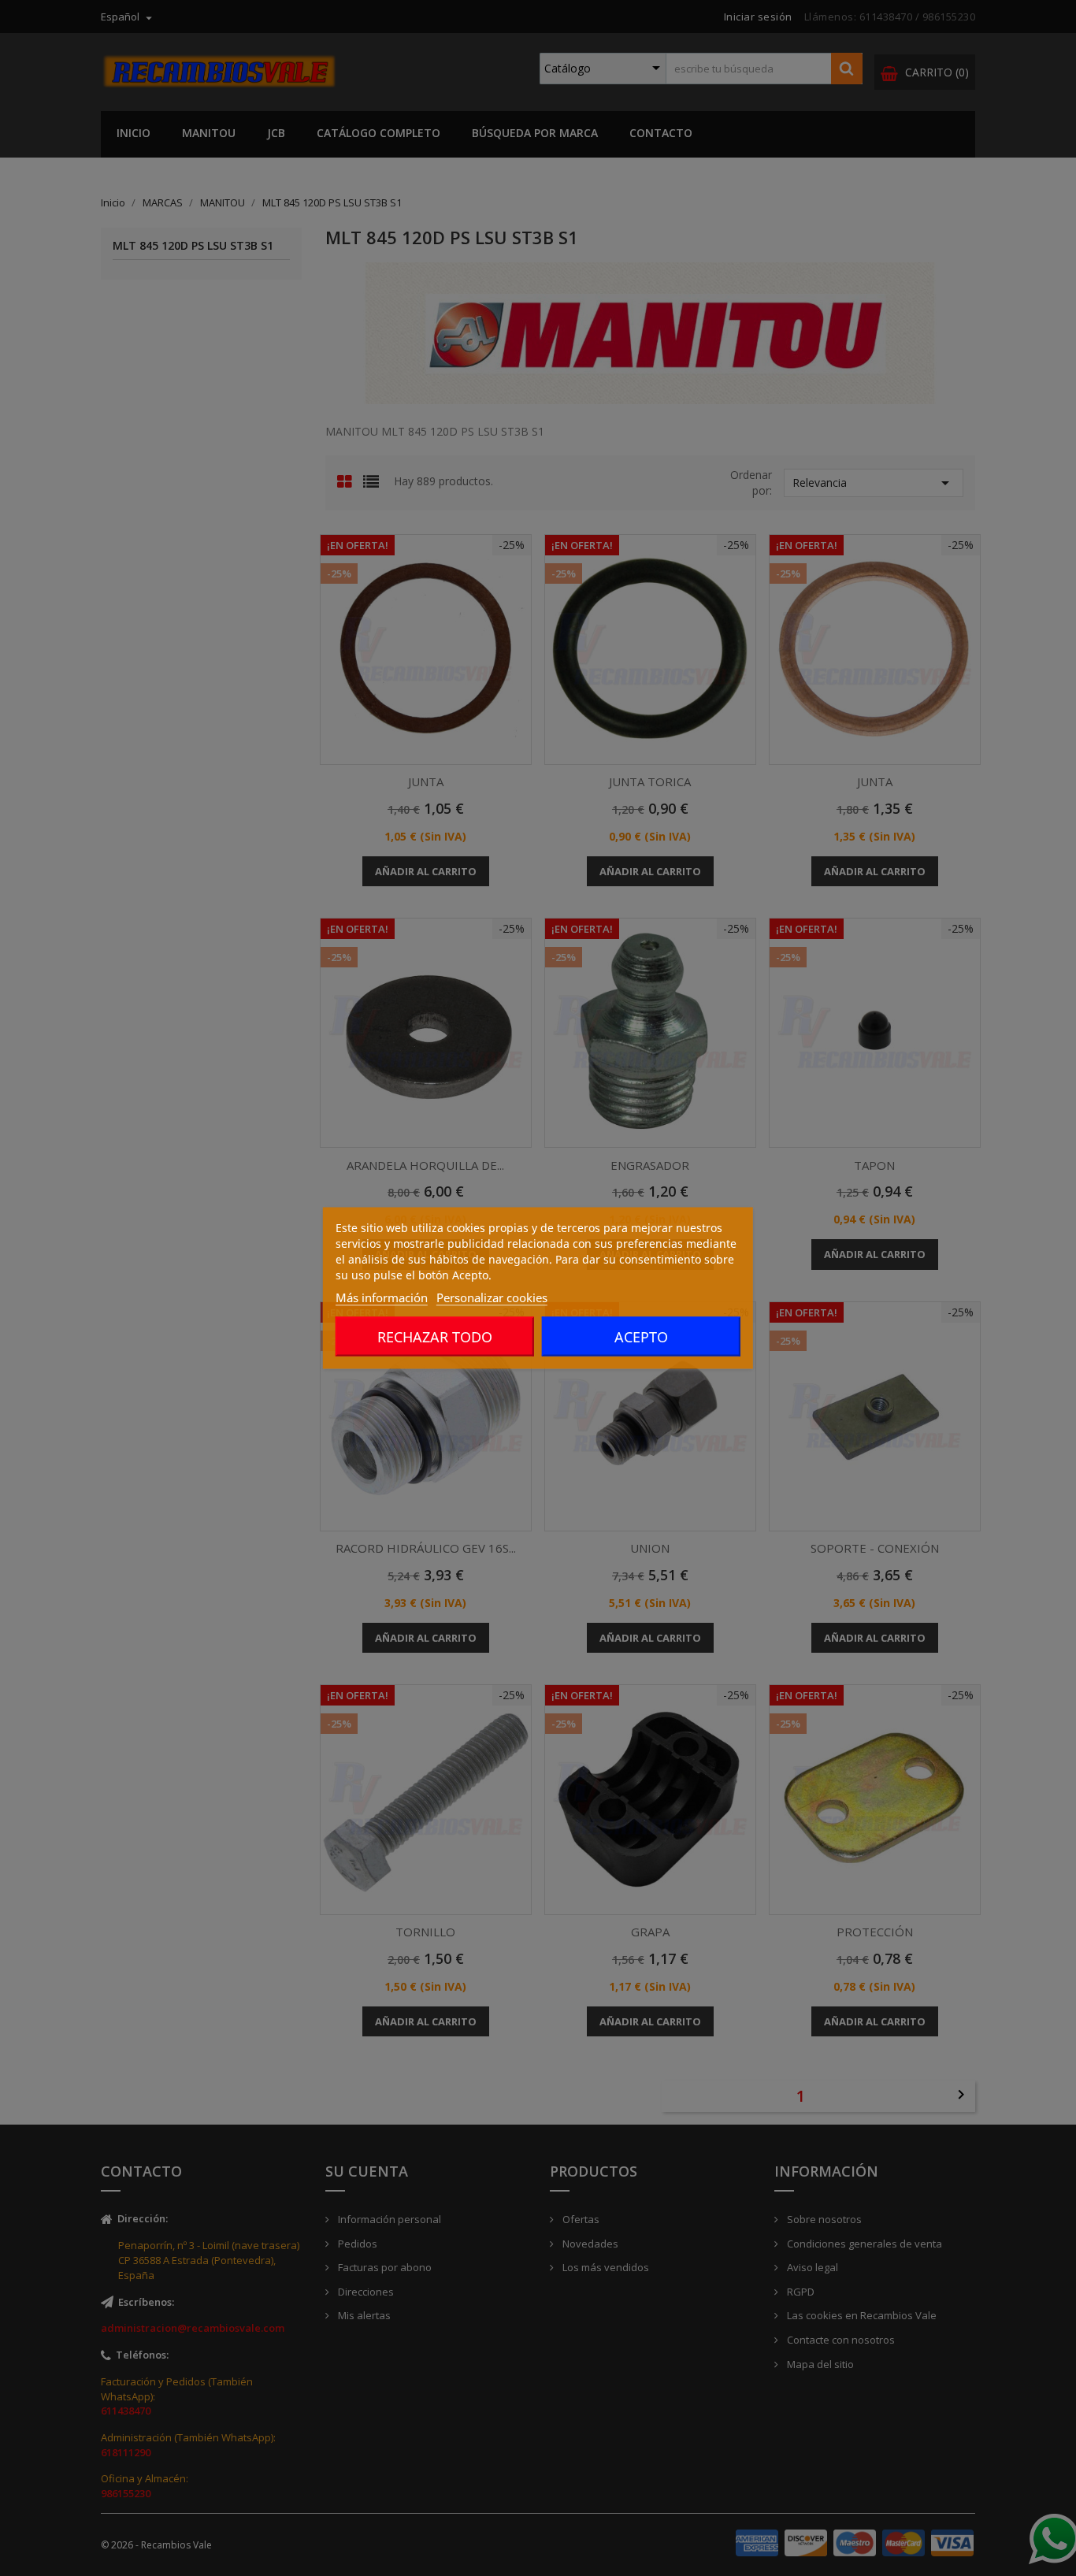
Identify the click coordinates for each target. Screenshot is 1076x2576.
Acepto (641, 1337)
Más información (382, 1297)
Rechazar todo (435, 1337)
